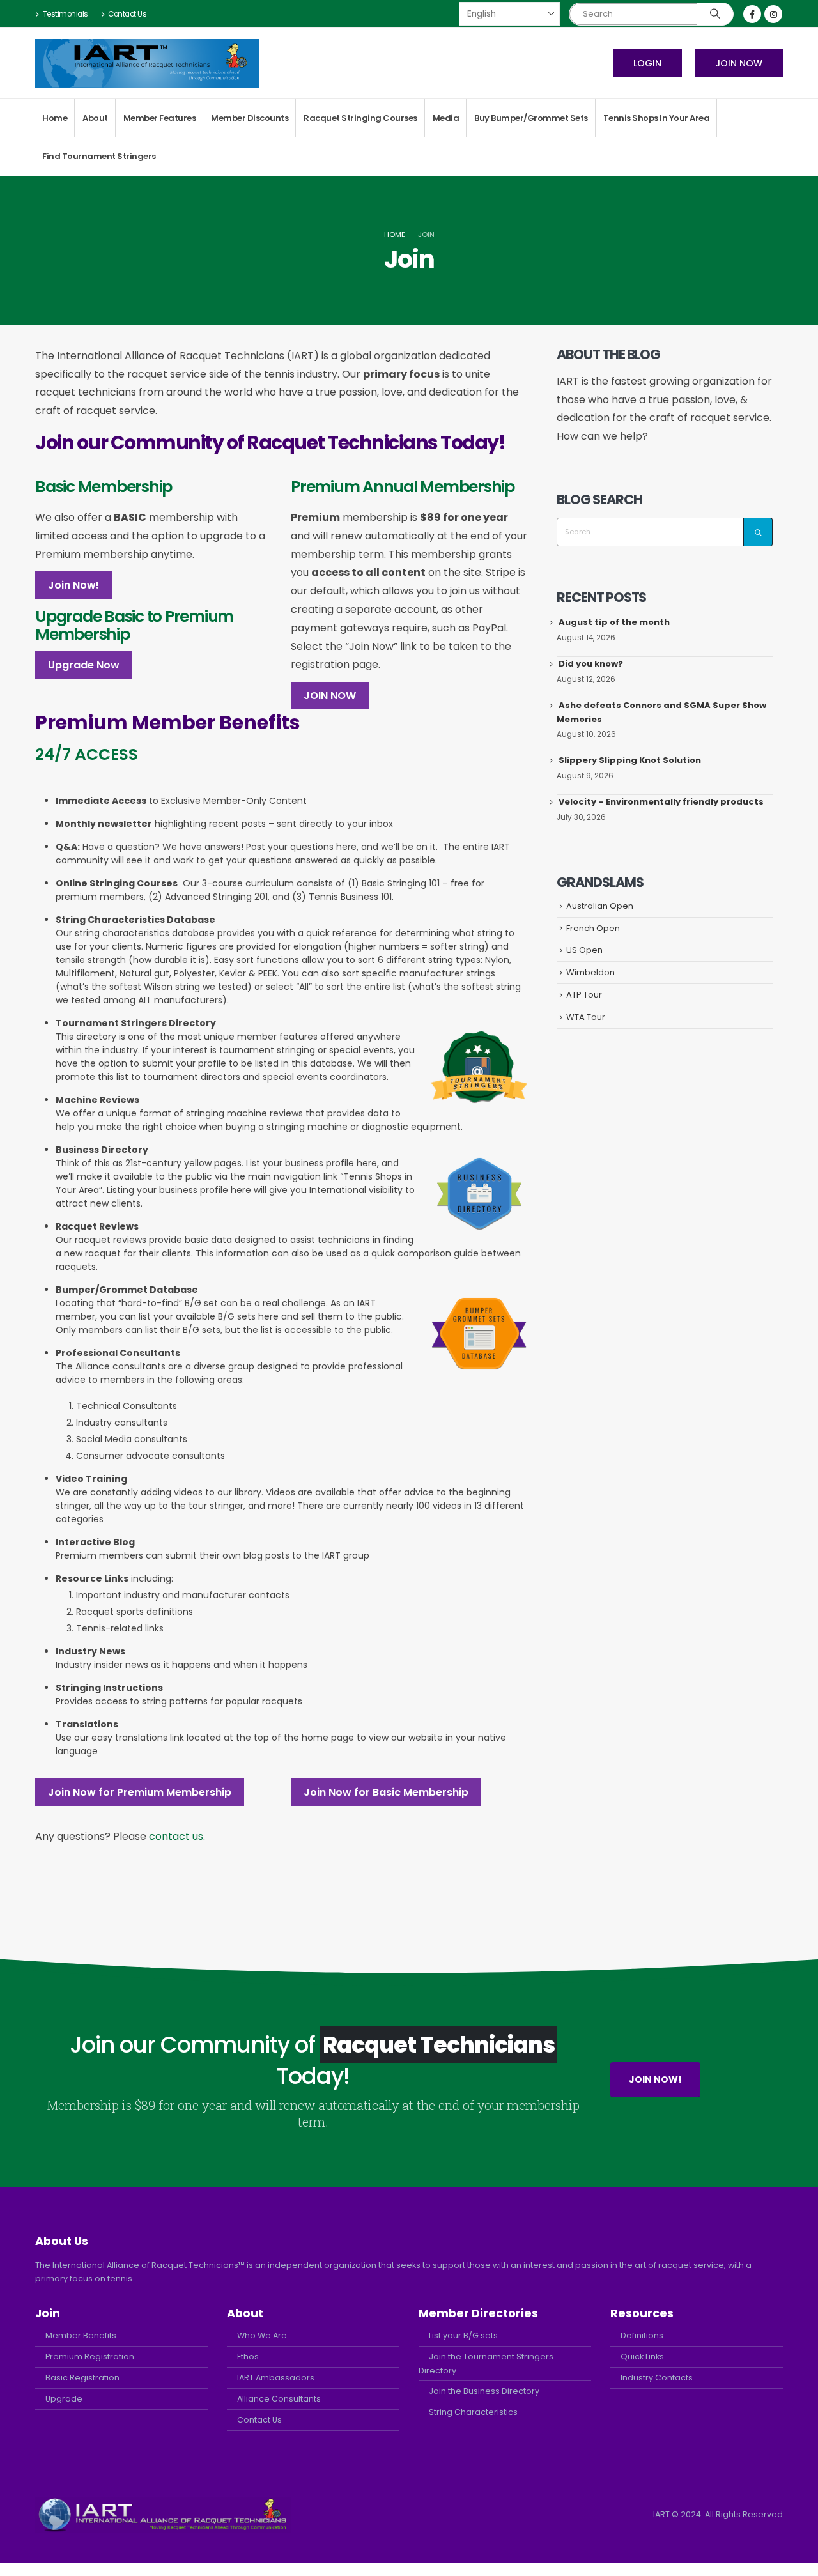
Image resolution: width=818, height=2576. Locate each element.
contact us (176, 1836)
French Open (593, 928)
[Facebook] (752, 14)
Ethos (248, 2356)
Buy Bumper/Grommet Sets (531, 118)
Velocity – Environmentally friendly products (661, 802)
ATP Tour (584, 995)
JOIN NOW (739, 63)
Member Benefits (81, 2335)
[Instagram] (773, 14)
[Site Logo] (147, 63)
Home (55, 118)
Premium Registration (90, 2356)
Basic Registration (82, 2378)
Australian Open (600, 906)
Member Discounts (250, 118)
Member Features (160, 118)
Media (446, 118)
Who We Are (262, 2335)
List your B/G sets (463, 2335)
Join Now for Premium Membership (140, 1792)
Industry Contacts (657, 2378)
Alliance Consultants (279, 2399)
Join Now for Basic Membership (386, 1792)
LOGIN (647, 63)
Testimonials (66, 14)
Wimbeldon (590, 972)
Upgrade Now (84, 665)
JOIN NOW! (655, 2079)
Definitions (642, 2335)
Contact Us (127, 14)
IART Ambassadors (276, 2378)
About (95, 118)
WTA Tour (586, 1017)
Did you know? (591, 664)
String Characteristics (473, 2412)
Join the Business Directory (484, 2391)
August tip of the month (614, 622)
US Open (584, 950)
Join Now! (73, 585)
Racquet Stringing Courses (360, 118)
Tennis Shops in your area (657, 118)
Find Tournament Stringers (99, 156)
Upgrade (64, 2399)
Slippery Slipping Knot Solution (630, 760)
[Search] (715, 14)
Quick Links (642, 2356)
